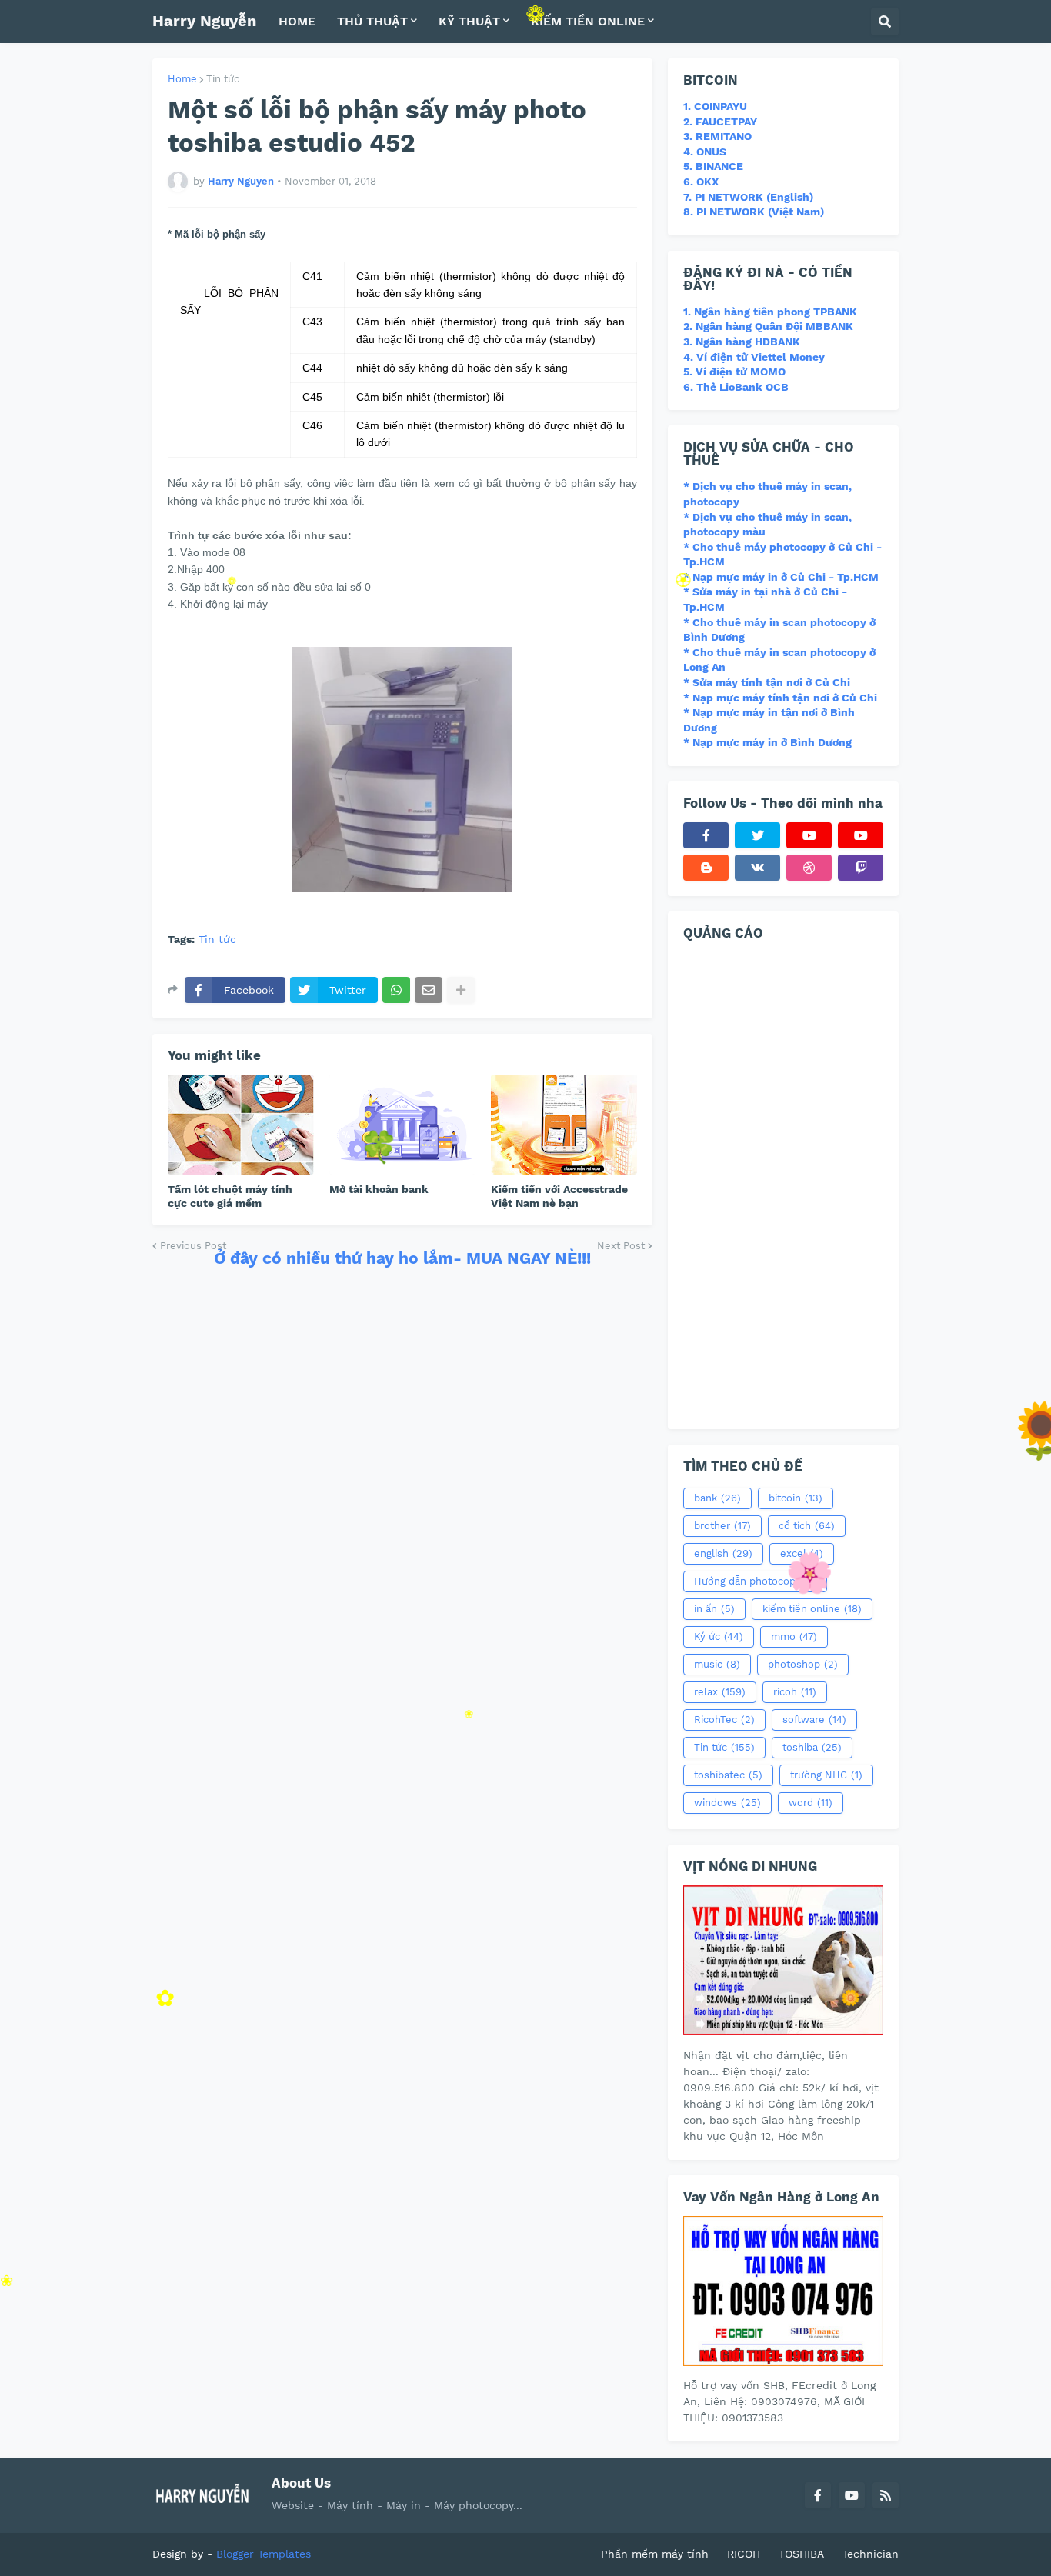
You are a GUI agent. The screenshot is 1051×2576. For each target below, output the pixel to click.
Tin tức (223, 79)
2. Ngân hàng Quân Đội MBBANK (768, 326)
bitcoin (796, 1498)
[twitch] (861, 868)
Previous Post (193, 1246)
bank (717, 1498)
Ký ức (719, 1636)
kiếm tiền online (812, 1609)
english (723, 1553)
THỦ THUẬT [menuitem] (372, 21)
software (814, 1720)
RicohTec (724, 1720)
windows (727, 1803)
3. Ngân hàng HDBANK (742, 342)
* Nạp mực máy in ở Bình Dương (767, 742)
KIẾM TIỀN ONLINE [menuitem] (588, 21)
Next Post (621, 1246)
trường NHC (826, 1775)
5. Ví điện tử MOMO (734, 372)
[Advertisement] (783, 1183)
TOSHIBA (801, 2554)
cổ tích (807, 1526)
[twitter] (757, 835)
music (717, 1664)
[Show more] (461, 990)
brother (722, 1526)
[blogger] (706, 868)
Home (182, 79)
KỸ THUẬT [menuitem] (469, 21)
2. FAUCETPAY (720, 122)
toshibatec (728, 1775)
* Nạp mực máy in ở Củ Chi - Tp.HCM (781, 577)
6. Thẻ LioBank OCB (736, 387)
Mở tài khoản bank (379, 1189)
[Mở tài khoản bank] (402, 1125)
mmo (794, 1636)
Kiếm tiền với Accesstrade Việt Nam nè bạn (559, 1196)
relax (720, 1692)
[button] (885, 22)
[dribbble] (809, 868)
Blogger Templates (264, 2554)
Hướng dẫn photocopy (755, 1581)
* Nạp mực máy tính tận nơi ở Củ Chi (780, 698)
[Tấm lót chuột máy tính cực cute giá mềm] (241, 1125)
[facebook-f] (706, 835)
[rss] (886, 2495)
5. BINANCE (713, 166)
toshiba (812, 1747)
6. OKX (701, 182)
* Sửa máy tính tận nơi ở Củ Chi (767, 682)
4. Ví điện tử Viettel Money (754, 357)
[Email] (429, 990)
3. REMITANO (717, 136)
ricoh (795, 1692)
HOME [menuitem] (297, 21)
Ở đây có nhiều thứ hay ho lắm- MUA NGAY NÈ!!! (402, 1258)
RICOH (744, 2554)
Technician (871, 2554)
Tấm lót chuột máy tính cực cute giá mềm (230, 1196)
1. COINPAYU (715, 106)
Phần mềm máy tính (655, 2554)
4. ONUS (705, 152)
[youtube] (809, 835)
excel (802, 1553)
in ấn (714, 1609)
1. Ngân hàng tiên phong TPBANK (770, 312)
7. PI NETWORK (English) (748, 197)
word (811, 1803)
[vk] (757, 868)
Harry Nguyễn (204, 21)
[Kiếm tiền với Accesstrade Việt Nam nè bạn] (564, 1125)
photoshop (803, 1664)
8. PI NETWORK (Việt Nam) (754, 212)
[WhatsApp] (396, 990)
